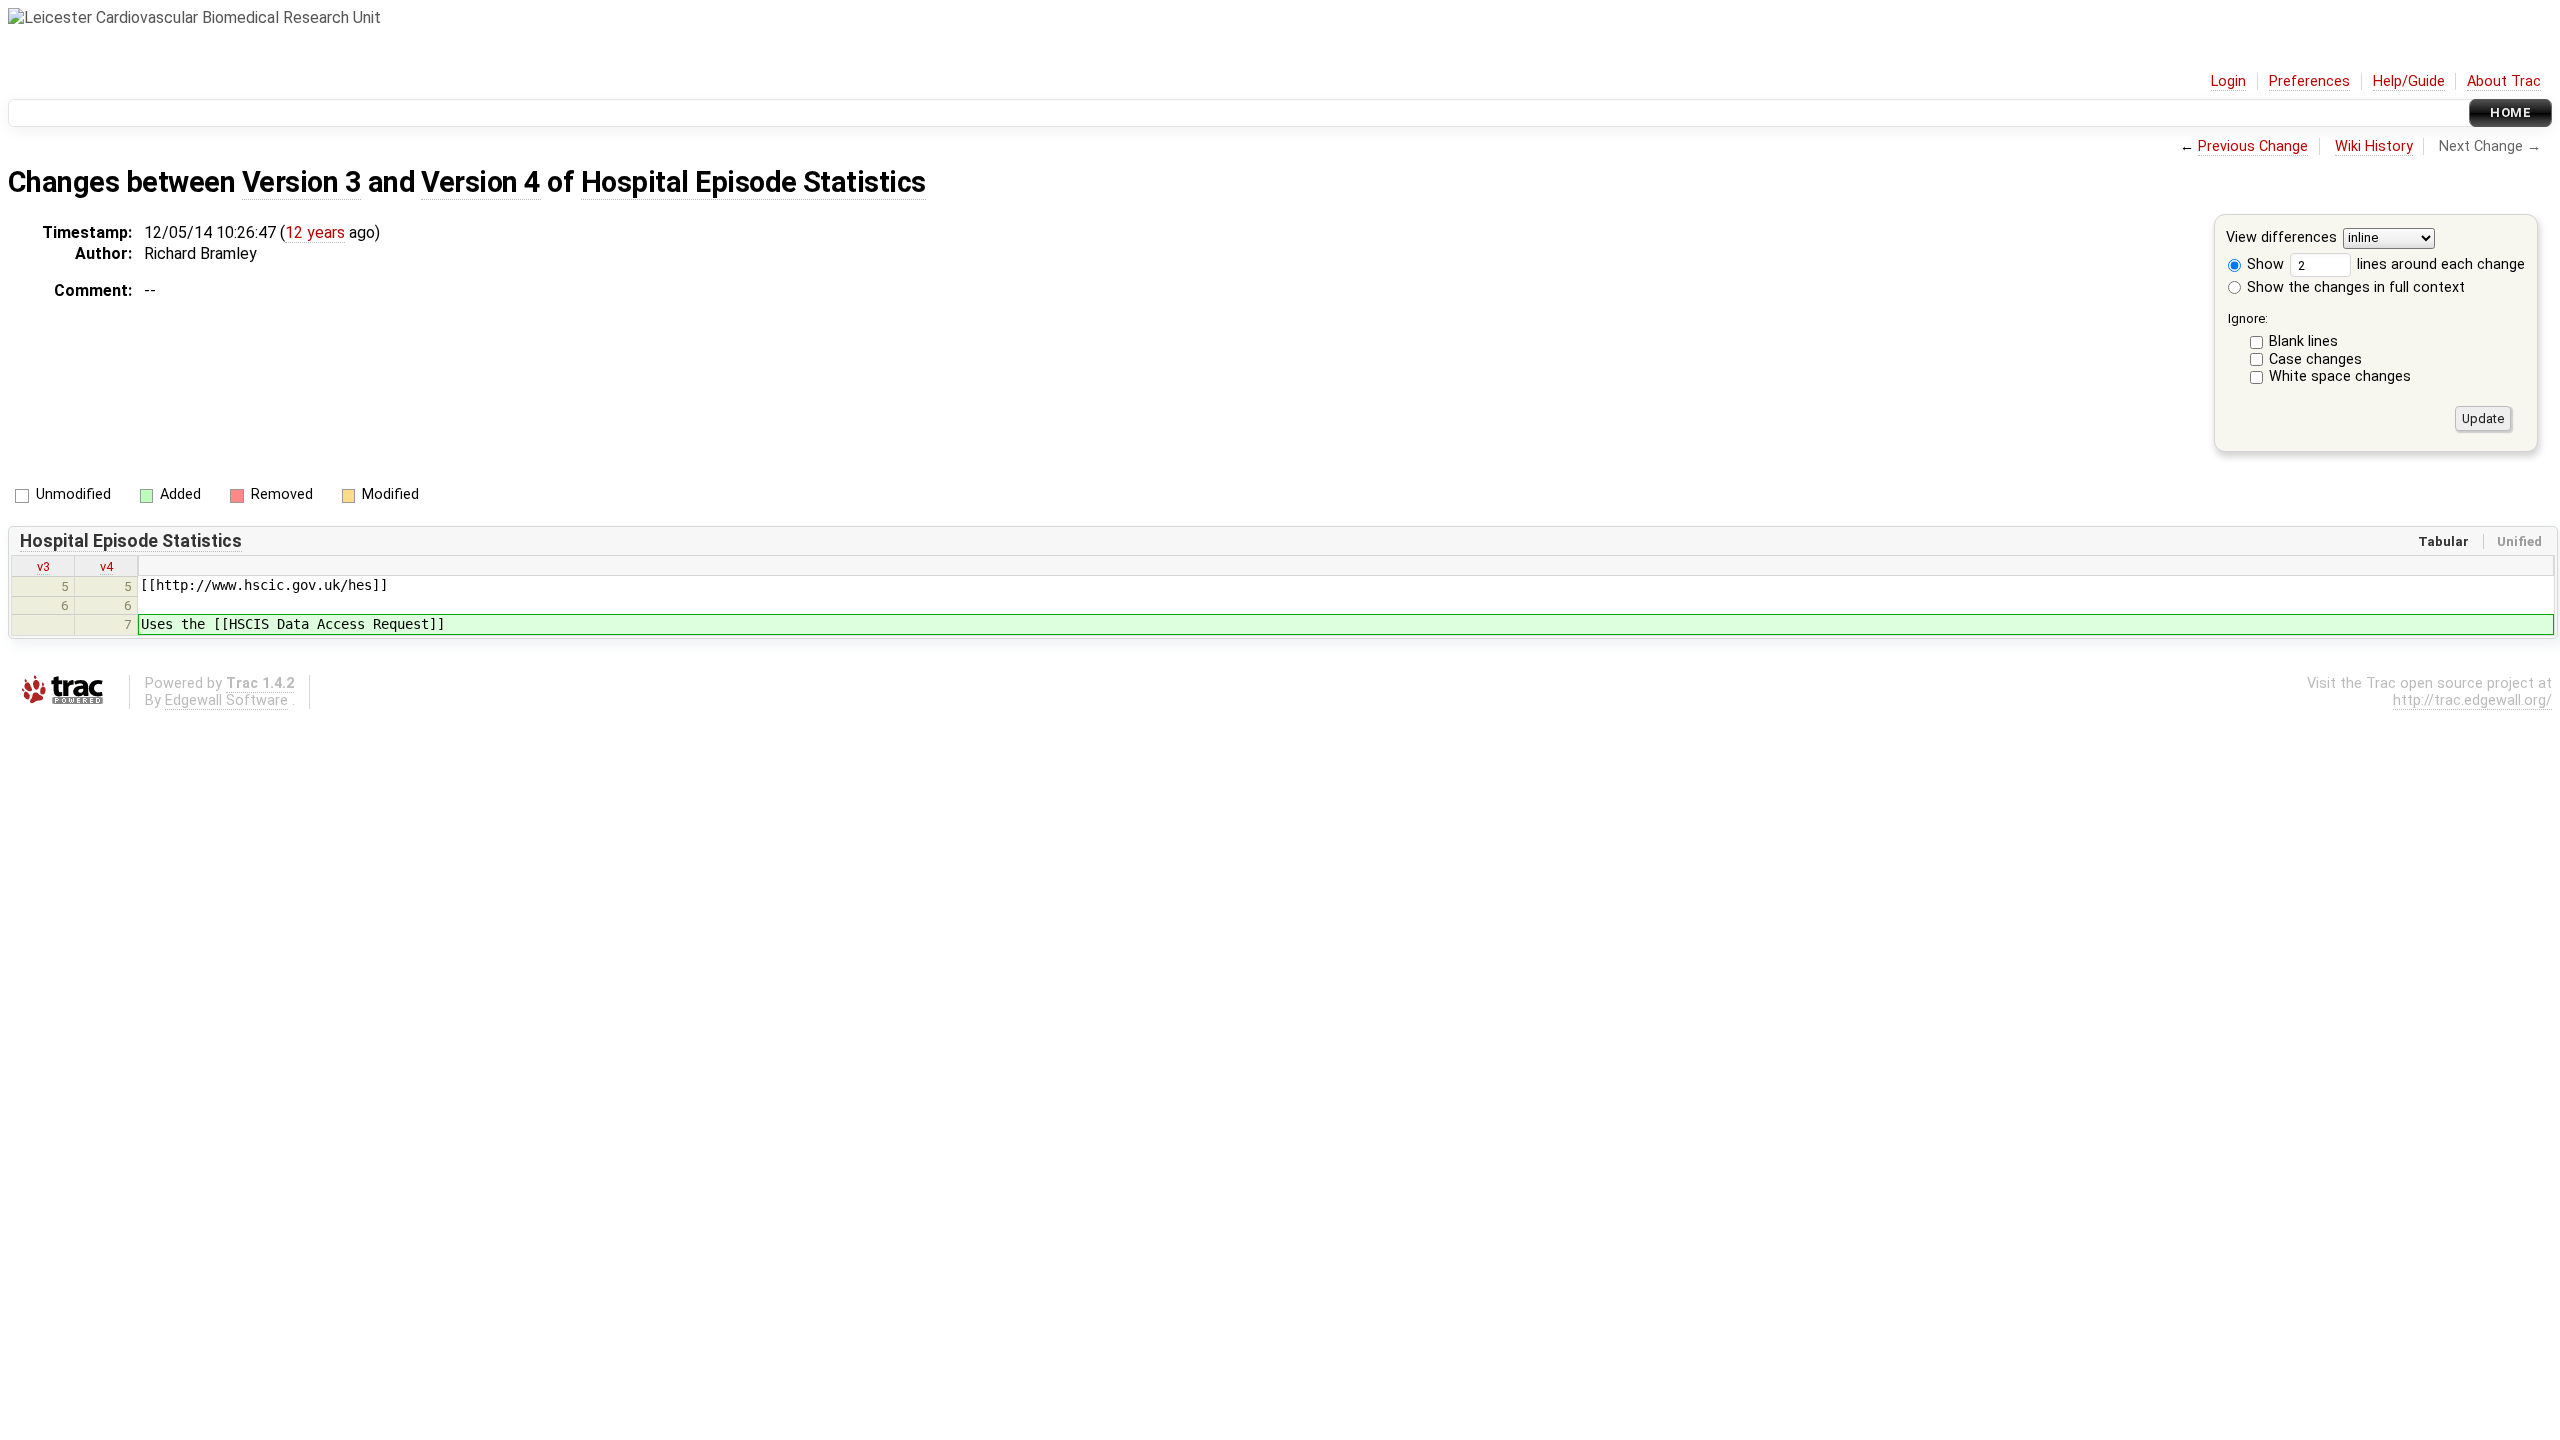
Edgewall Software (226, 700)
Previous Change (2253, 146)
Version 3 (301, 182)
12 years (315, 232)
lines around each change (2439, 264)
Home (2510, 112)
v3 (43, 566)
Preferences (2309, 81)
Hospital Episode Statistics (753, 182)
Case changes (2315, 359)
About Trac (2504, 81)
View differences (2281, 238)
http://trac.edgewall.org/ (2472, 700)
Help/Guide (2409, 81)
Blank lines (2303, 341)
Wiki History (2374, 146)
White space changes (2340, 376)
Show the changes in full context (2354, 287)
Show (2263, 264)
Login (2228, 81)
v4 (106, 566)
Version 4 (480, 182)
